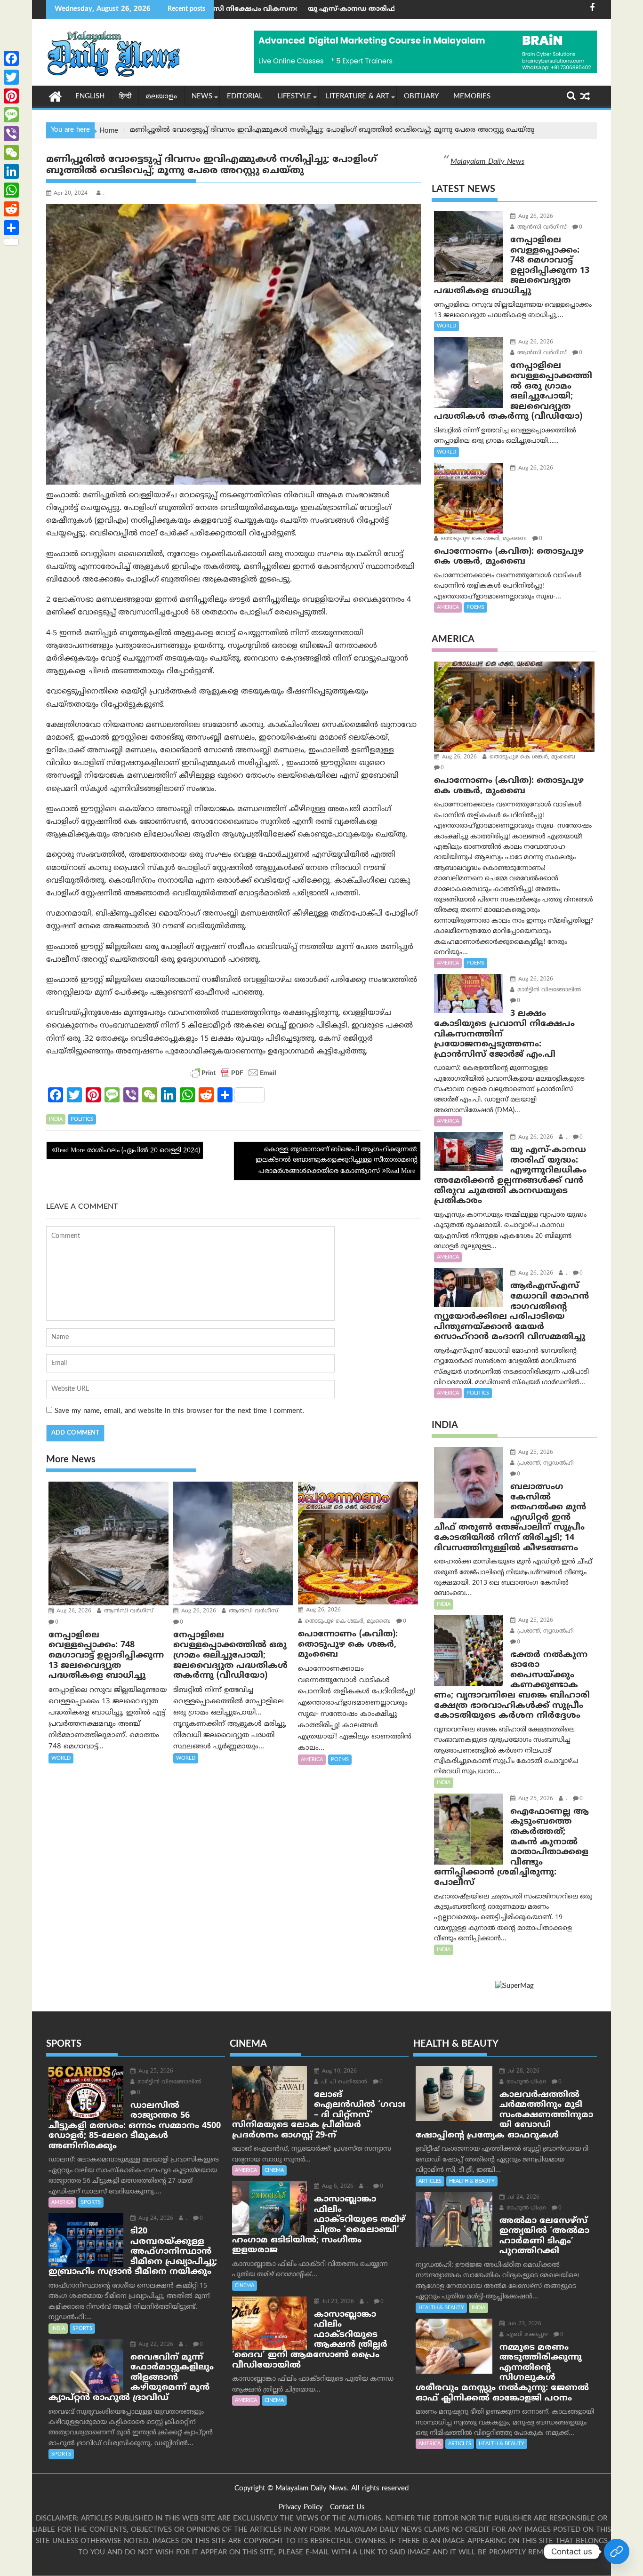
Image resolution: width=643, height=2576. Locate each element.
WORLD (61, 1758)
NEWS (202, 97)
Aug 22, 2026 (155, 2345)
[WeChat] (11, 152)
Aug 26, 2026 (73, 1611)
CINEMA (274, 2170)
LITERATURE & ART (358, 97)
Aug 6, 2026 (337, 2187)
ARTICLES (430, 2181)
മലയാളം (161, 97)
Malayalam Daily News (487, 162)
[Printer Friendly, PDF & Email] (233, 1073)
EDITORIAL (245, 97)
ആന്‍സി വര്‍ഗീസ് (128, 1611)
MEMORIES (472, 97)
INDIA (56, 1119)
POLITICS (82, 1119)
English (90, 97)
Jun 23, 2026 (523, 2324)
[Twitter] (11, 77)
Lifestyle (294, 97)
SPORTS (91, 2202)
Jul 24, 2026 (522, 2197)
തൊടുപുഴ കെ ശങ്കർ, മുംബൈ (347, 1622)
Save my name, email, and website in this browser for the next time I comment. (179, 1411)
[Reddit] (11, 209)
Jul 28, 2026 (522, 2071)
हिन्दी (125, 97)
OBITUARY (421, 97)
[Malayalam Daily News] (55, 96)
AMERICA (312, 1760)
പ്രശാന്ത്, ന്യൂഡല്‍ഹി (545, 1463)
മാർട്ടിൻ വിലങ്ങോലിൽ (548, 990)
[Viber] (11, 134)
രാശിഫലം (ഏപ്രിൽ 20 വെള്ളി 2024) (144, 1151)
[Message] (11, 115)
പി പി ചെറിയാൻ (343, 2082)
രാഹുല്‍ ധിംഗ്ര (525, 2082)
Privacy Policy (301, 2508)
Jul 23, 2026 (337, 2302)
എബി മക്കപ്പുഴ (526, 2335)
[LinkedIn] (11, 171)
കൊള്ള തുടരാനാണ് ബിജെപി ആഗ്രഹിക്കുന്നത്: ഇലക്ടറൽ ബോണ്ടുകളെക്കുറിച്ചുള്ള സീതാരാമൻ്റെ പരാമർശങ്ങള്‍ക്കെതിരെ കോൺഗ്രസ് (337, 1161)
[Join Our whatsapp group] (617, 2552)
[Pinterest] (11, 96)
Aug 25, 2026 (535, 1453)
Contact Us (347, 2508)
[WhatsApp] (11, 190)
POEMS (340, 1760)
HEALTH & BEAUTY (472, 2181)
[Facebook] (11, 58)
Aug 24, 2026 (155, 2219)
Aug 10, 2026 (338, 2071)
